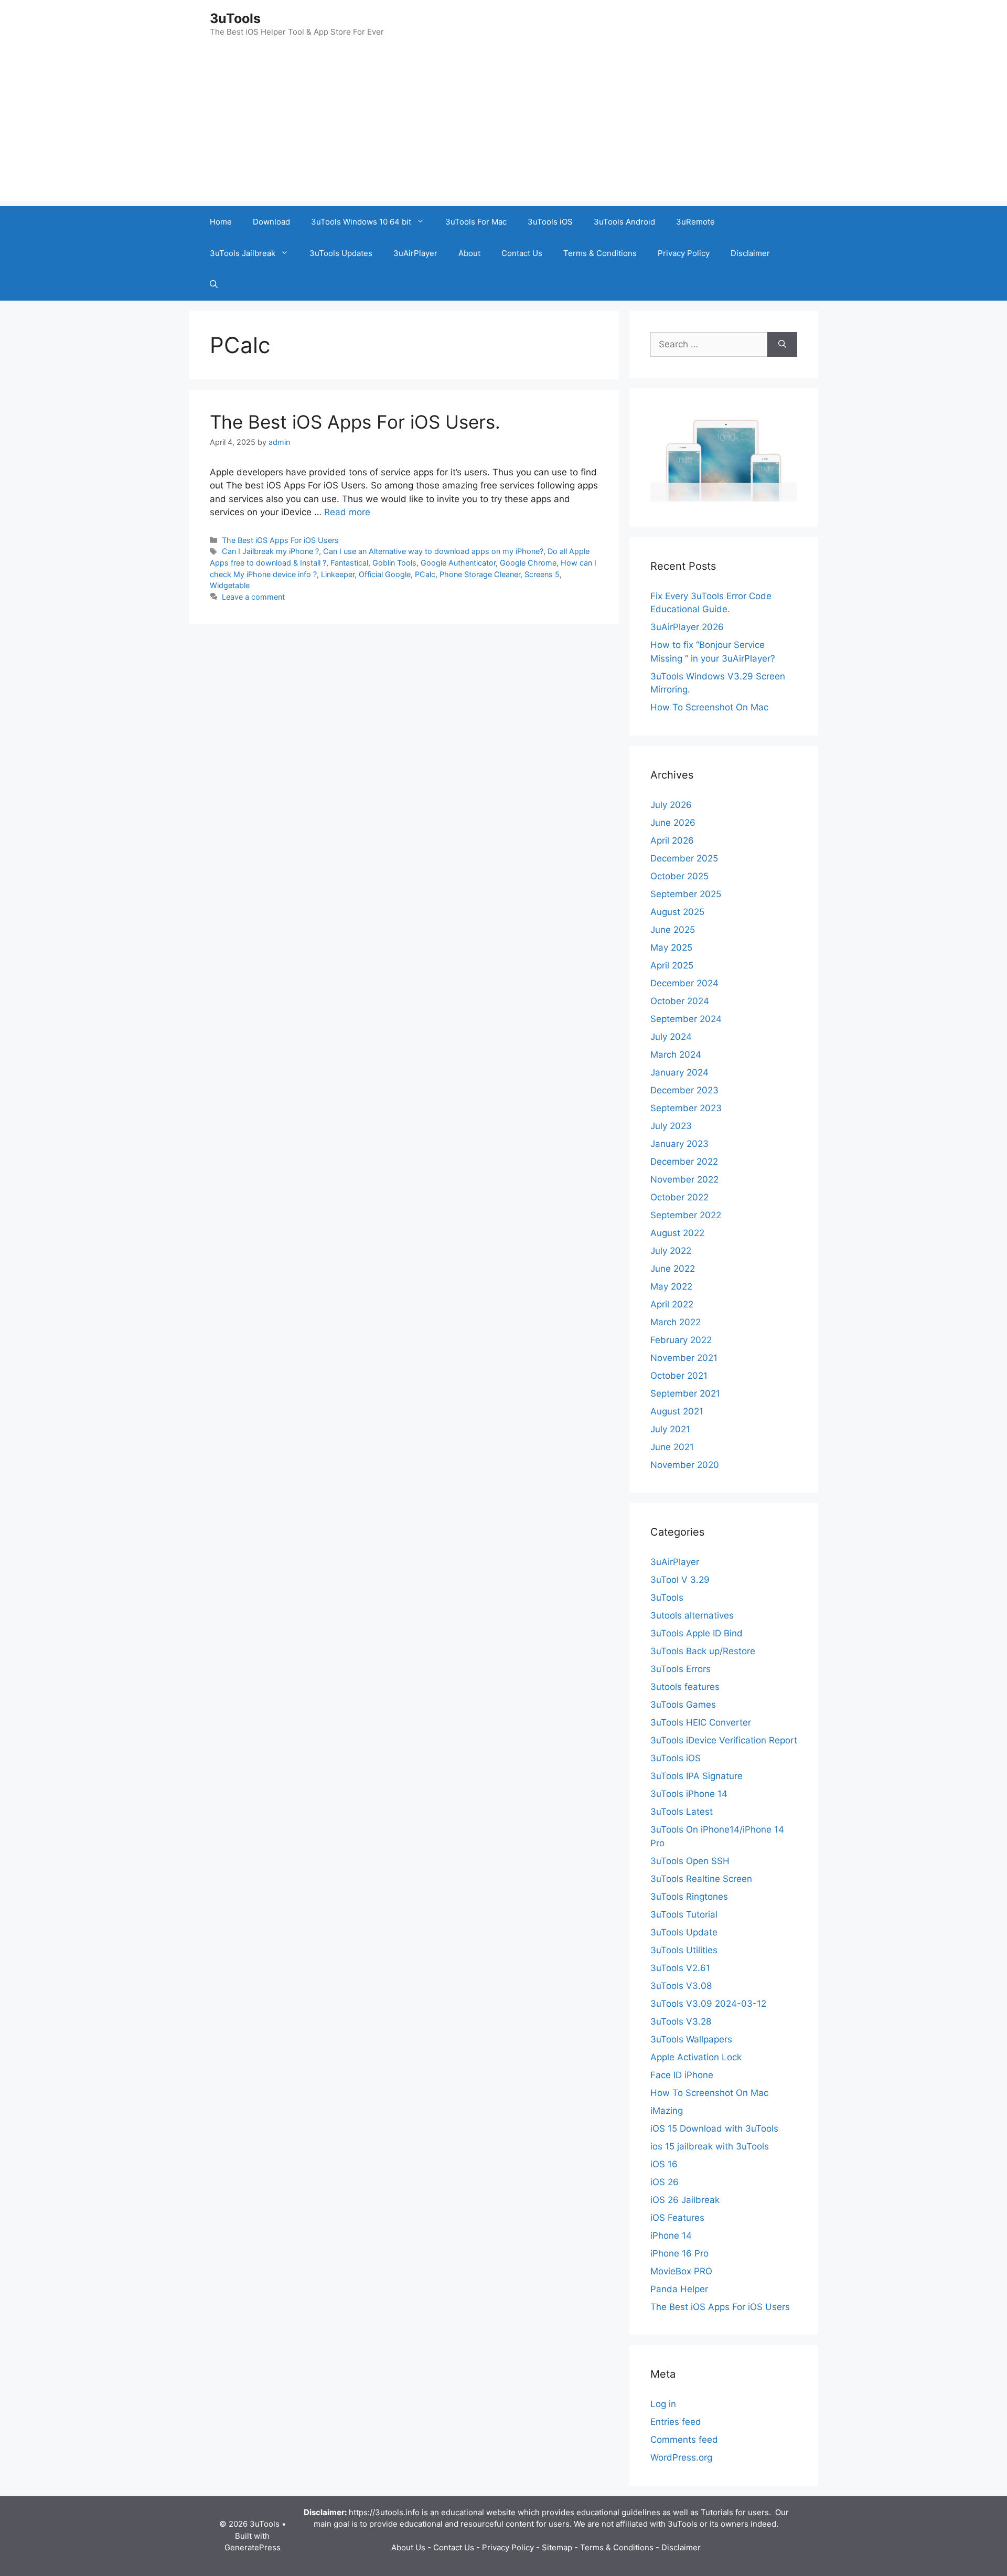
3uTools (235, 18)
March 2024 (676, 1055)
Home (221, 222)
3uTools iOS (550, 222)
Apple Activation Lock (696, 2057)
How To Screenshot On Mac (709, 707)
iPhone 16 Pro (679, 2253)
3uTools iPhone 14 (689, 1794)
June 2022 (673, 1269)
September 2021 (685, 1393)
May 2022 (671, 1286)
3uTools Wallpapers (691, 2039)
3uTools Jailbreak (243, 253)
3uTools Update (684, 1932)
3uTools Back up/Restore (703, 1651)
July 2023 (671, 1126)
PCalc (425, 574)
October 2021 (679, 1376)
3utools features (685, 1687)
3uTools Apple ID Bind (697, 1633)
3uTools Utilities (684, 1950)
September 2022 (686, 1215)
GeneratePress (253, 2547)
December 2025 (684, 858)
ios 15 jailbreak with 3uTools (710, 2146)
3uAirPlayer (415, 253)
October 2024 (680, 1001)
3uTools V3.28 (681, 2021)
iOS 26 (665, 2182)
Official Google (385, 574)
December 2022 (684, 1162)
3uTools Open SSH (690, 1861)
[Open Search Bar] (214, 285)
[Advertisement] (504, 127)
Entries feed (676, 2422)
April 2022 (672, 1304)
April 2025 (672, 965)
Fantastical (349, 563)
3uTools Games (683, 1705)
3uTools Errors (681, 1669)
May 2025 (671, 948)
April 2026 (672, 840)
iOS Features (677, 2218)
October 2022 (679, 1197)
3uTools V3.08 (681, 1986)
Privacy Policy (684, 253)
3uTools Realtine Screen (701, 1879)
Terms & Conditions (600, 253)
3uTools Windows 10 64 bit (361, 222)
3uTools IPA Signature (697, 1776)
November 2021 (684, 1358)
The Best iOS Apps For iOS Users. (355, 422)
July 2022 (671, 1251)
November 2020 (685, 1465)
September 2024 (686, 1019)
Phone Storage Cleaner (480, 574)
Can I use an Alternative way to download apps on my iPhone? (433, 551)
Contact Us (522, 253)
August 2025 (677, 912)
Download (271, 222)
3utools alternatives (692, 1615)
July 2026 (671, 805)
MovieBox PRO (681, 2271)
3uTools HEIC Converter (701, 1722)
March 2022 (676, 1322)
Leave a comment (253, 597)
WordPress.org (681, 2457)
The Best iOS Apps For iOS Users (280, 540)
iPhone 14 (671, 2236)
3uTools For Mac (476, 222)
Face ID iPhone (682, 2075)
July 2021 (670, 1429)
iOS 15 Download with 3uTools (714, 2128)
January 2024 (679, 1072)
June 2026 (673, 823)
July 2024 (671, 1037)
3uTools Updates (341, 253)
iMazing (667, 2111)
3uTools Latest (682, 1812)
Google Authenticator (458, 563)
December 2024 (684, 983)
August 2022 (677, 1233)
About (469, 253)
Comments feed (684, 2440)
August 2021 (677, 1411)
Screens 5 (542, 574)
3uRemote (695, 222)
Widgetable (230, 585)
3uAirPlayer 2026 (687, 627)
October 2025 (679, 876)
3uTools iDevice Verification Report (724, 1740)
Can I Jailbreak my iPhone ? (270, 551)
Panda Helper (679, 2289)
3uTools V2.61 (680, 1968)
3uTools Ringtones (689, 1897)
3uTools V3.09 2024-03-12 (708, 2004)
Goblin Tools (394, 563)
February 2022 (681, 1340)
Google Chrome (528, 563)
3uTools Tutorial (684, 1914)
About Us (408, 2547)
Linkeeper (338, 574)
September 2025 (686, 894)
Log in (663, 2404)
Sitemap (557, 2547)
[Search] (782, 345)
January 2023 (679, 1144)
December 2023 (684, 1090)
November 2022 (684, 1179)
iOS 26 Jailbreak (685, 2200)
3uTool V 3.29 (680, 1580)
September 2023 (686, 1108)
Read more (347, 512)
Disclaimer (750, 253)
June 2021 (672, 1447)
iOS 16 (664, 2164)
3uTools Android (624, 222)
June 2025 (673, 930)
